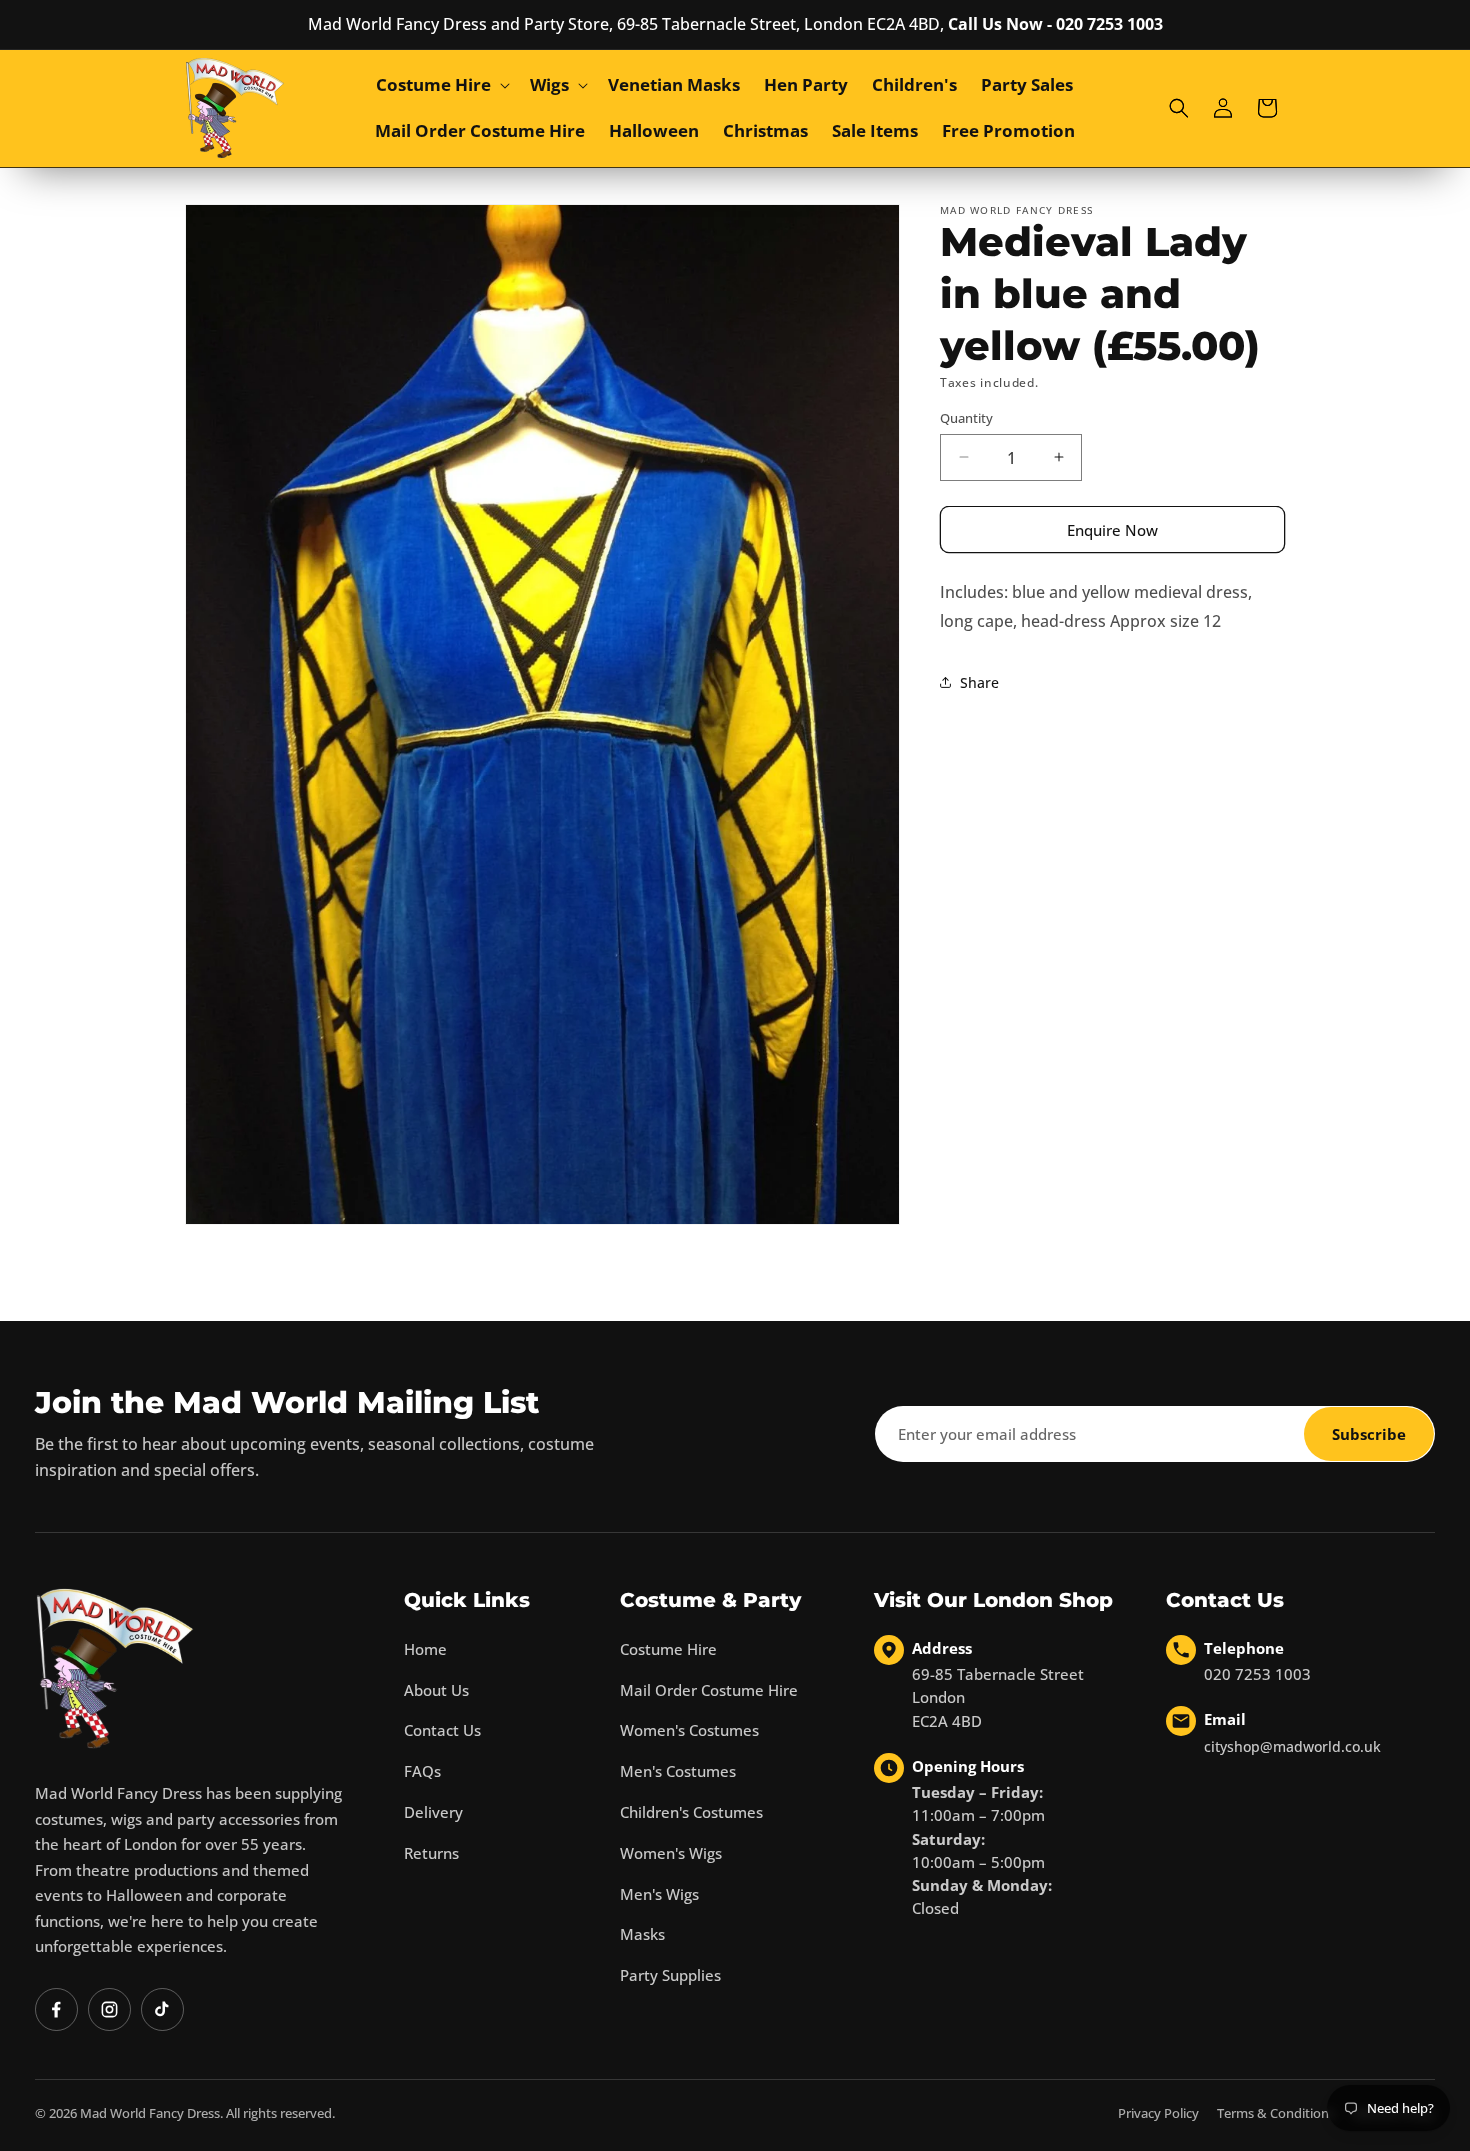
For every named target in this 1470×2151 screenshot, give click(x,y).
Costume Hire (668, 1649)
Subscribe (1369, 1434)
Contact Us (442, 1730)
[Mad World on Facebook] (56, 2009)
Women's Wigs (671, 1853)
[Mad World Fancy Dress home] (115, 1668)
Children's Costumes (691, 1812)
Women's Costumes (689, 1730)
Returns (431, 1853)
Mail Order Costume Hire (709, 1690)
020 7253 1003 (1257, 1674)
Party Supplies (670, 1975)
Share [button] (979, 682)
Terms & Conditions (1276, 2113)
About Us (436, 1690)
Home (425, 1649)
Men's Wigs (659, 1894)
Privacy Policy (1158, 2113)
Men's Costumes (678, 1771)
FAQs (422, 1771)
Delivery (433, 1812)
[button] (441, 85)
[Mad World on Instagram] (109, 2009)
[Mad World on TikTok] (162, 2009)
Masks (642, 1934)
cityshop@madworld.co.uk (1292, 1746)
